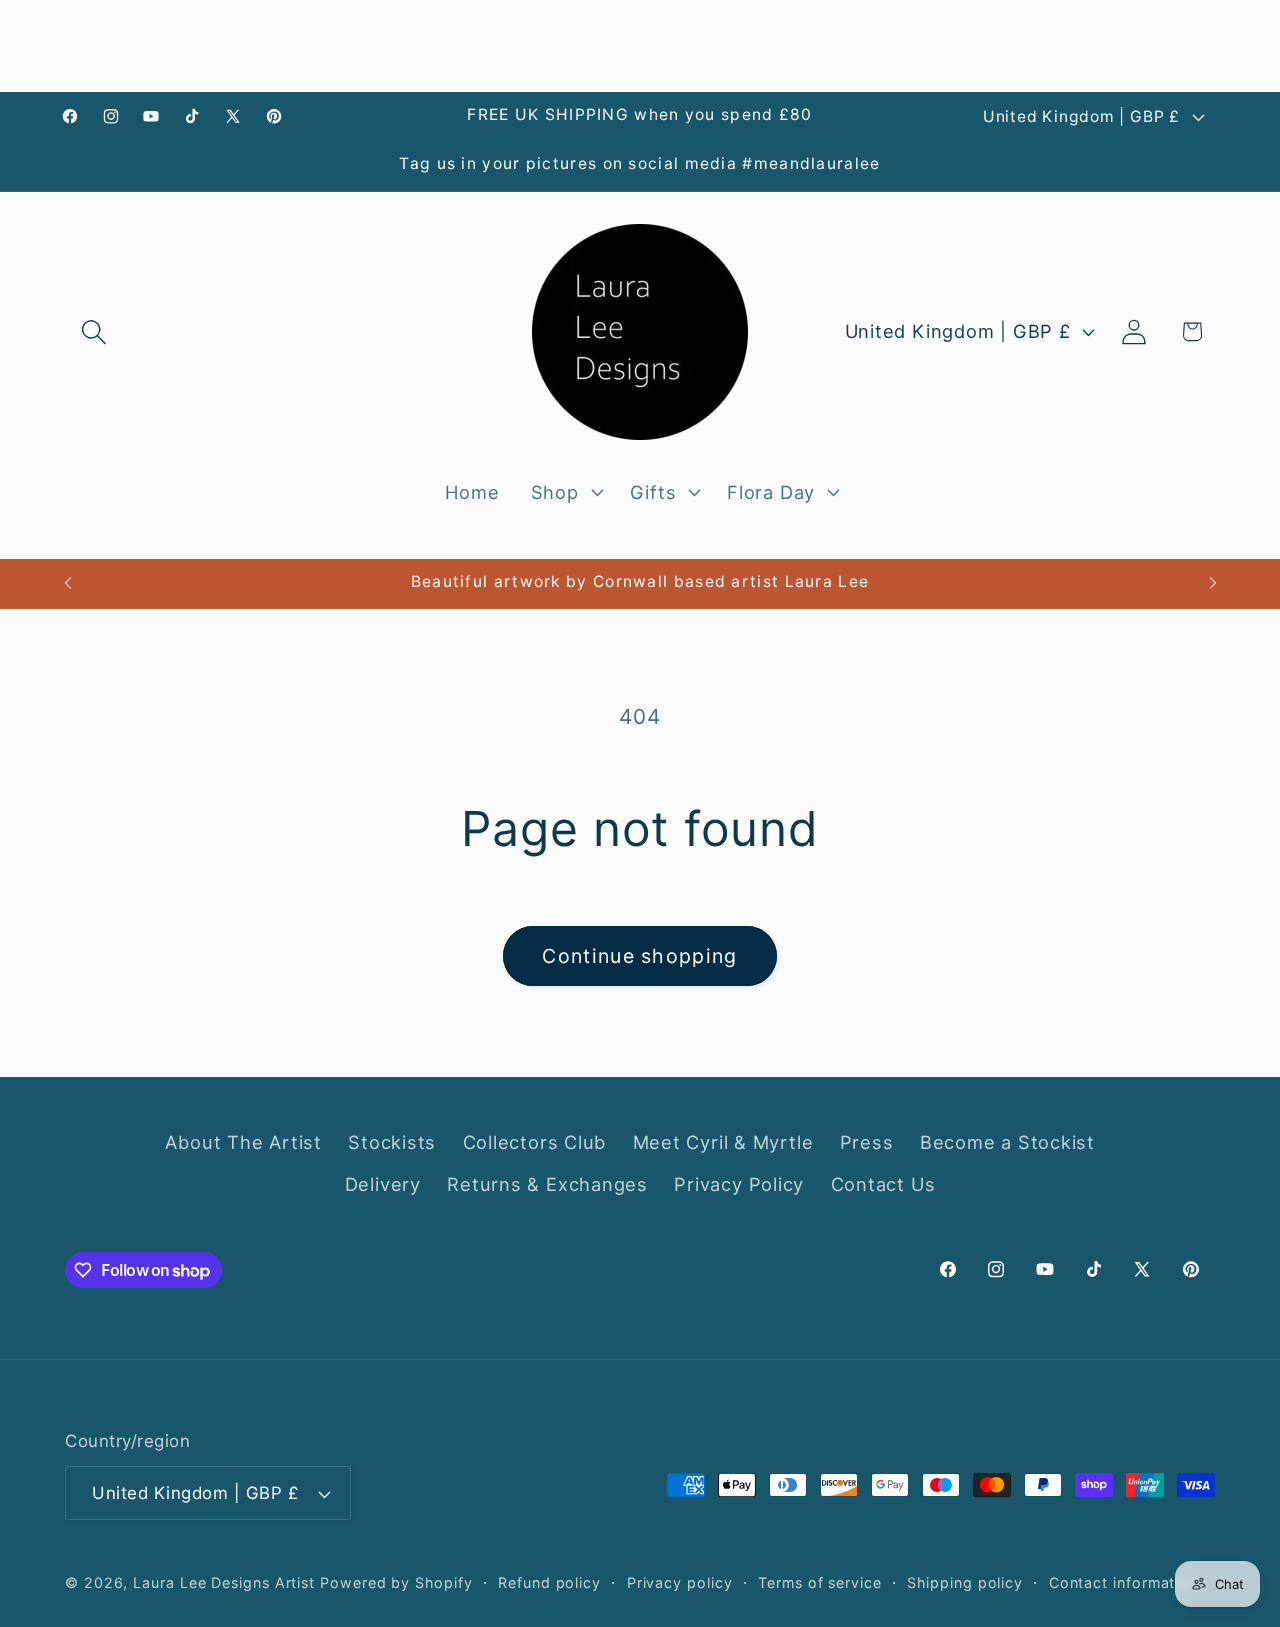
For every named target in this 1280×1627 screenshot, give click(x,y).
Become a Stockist (1007, 1142)
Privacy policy (680, 1582)
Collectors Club (535, 1142)
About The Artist (243, 1142)
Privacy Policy (739, 1184)
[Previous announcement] (68, 583)
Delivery (383, 1184)
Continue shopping (639, 956)
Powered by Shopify (396, 1582)
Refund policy (549, 1582)
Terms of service (820, 1582)
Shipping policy (965, 1582)
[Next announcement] (1213, 583)
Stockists (392, 1142)
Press (867, 1142)
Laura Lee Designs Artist (224, 1582)
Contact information (1123, 1582)
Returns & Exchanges (547, 1184)
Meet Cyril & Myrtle (723, 1142)
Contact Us (883, 1184)
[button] (93, 331)
